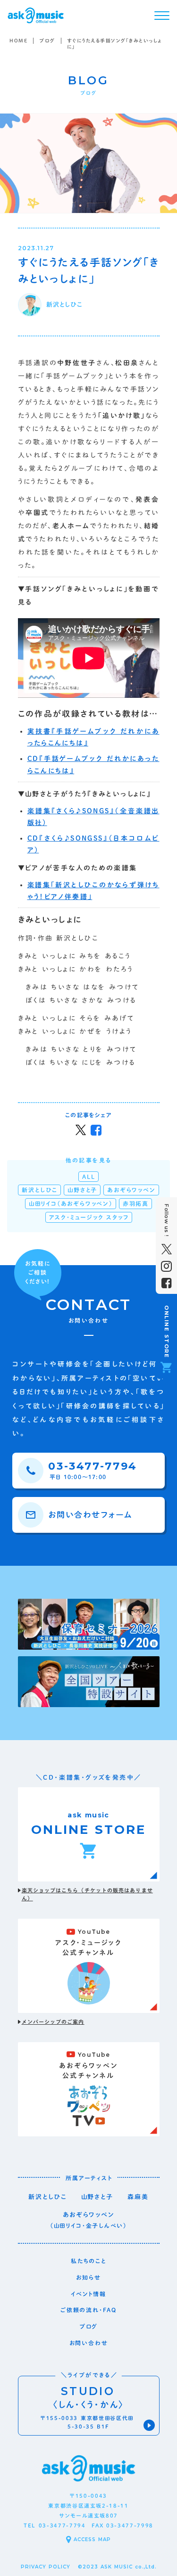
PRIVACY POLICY (46, 2567)
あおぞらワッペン (89, 2215)
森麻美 (138, 2197)
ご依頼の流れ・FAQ (88, 2310)
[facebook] (166, 1283)
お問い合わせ (89, 2343)
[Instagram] (166, 1266)
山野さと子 (97, 2197)
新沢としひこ (48, 2197)
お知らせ (88, 2277)
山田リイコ (68, 2225)
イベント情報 (88, 2294)
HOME (18, 41)
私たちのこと (88, 2261)
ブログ (47, 41)
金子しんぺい (105, 2225)
